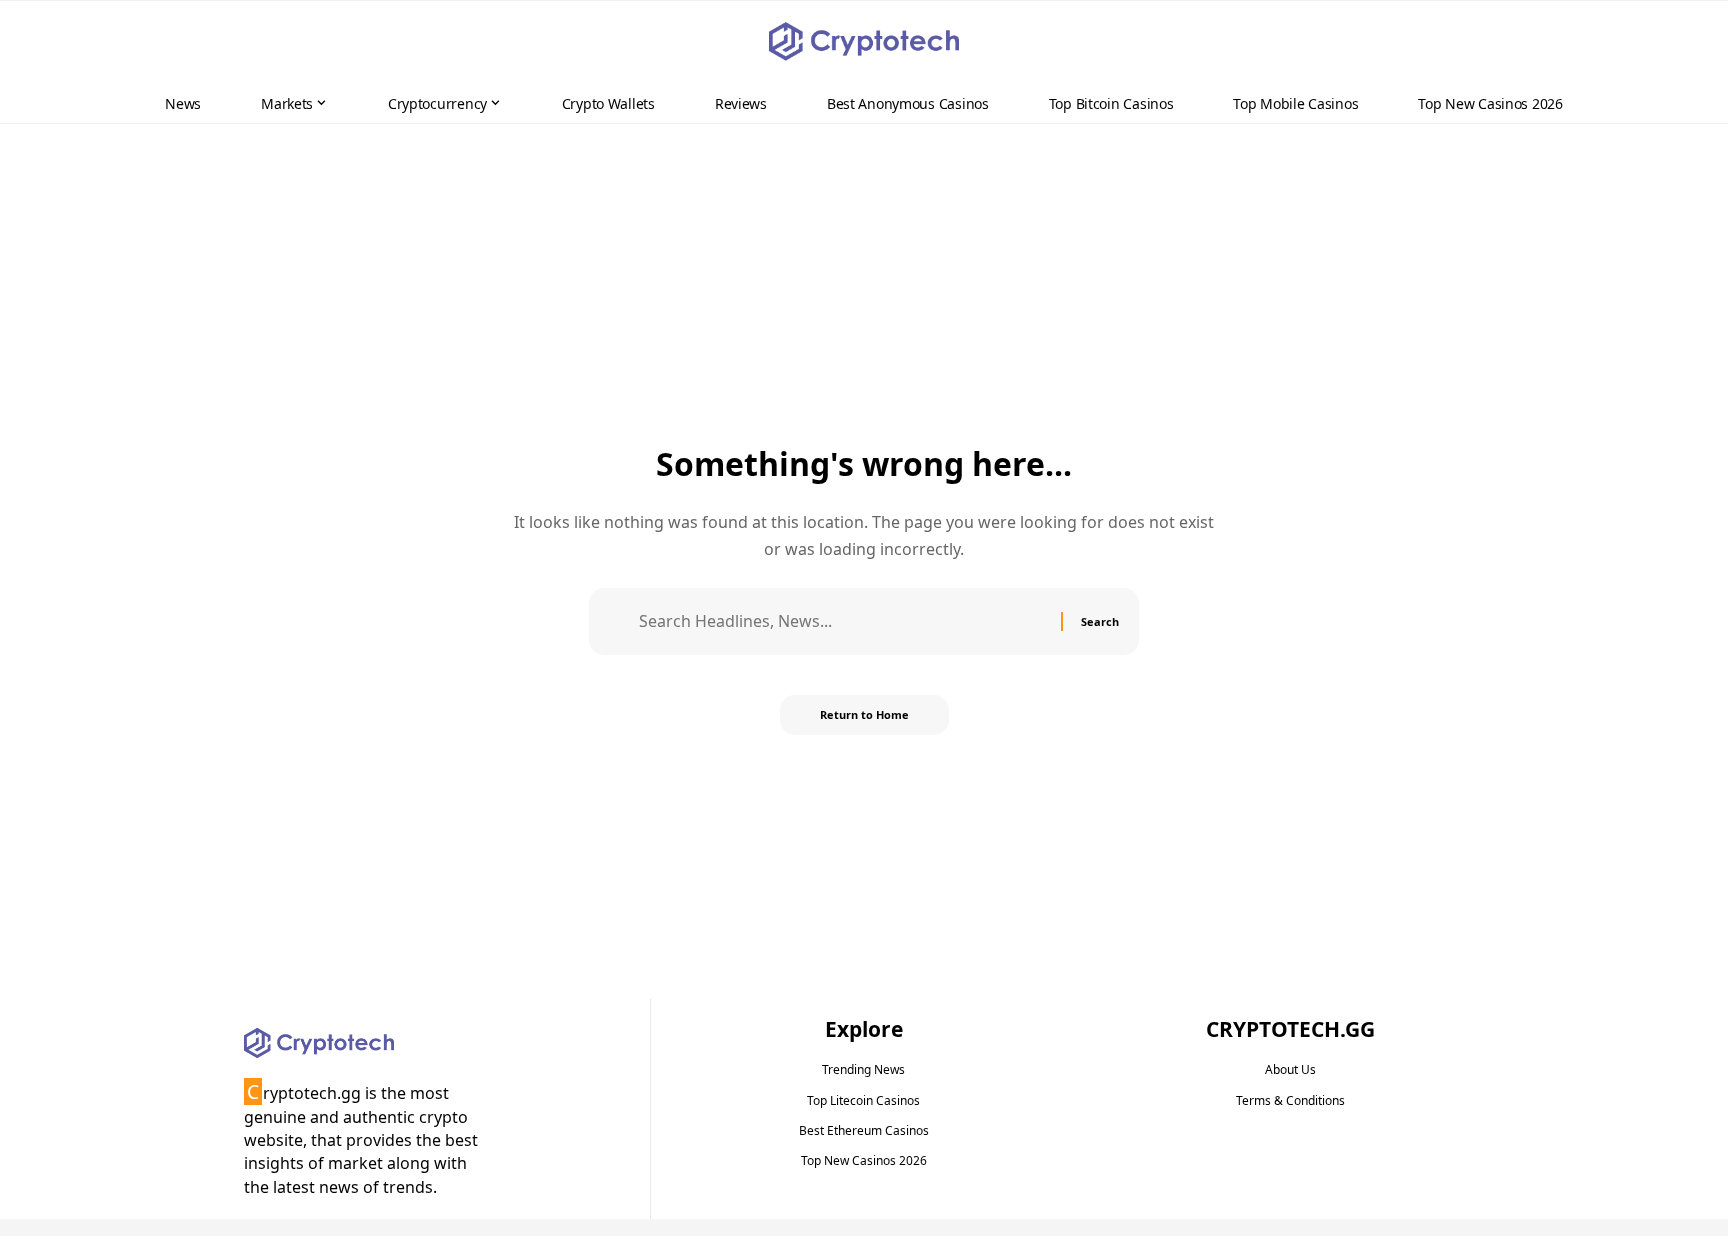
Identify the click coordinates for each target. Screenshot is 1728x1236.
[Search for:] (842, 621)
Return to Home (864, 714)
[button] (1674, 42)
